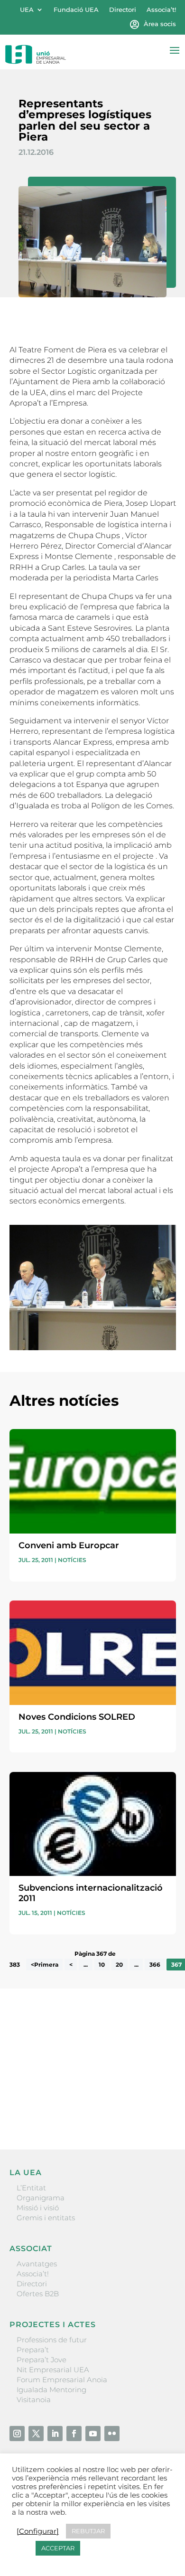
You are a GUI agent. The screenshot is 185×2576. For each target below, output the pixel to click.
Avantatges (37, 2264)
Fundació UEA (76, 10)
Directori (123, 10)
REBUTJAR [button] (88, 2531)
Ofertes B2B (38, 2294)
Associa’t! (161, 10)
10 (102, 1965)
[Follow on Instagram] (17, 2434)
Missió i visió (38, 2208)
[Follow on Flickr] (112, 2434)
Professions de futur (52, 2340)
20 (119, 1965)
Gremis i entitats (46, 2218)
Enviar (154, 2110)
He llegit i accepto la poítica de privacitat (78, 2094)
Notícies (72, 1560)
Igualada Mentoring (51, 2390)
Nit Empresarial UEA (53, 2370)
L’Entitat (31, 2188)
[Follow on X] (36, 2434)
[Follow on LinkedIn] (55, 2434)
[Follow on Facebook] (74, 2434)
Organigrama (41, 2198)
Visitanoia (34, 2400)
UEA (27, 10)
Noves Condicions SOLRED (77, 1717)
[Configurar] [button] (38, 2531)
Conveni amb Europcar (69, 1545)
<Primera (45, 1965)
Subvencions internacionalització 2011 (91, 1893)
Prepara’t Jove (42, 2360)
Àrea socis (160, 24)
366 (155, 1965)
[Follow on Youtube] (93, 2434)
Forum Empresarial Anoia (62, 2380)
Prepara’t (33, 2350)
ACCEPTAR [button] (58, 2548)
